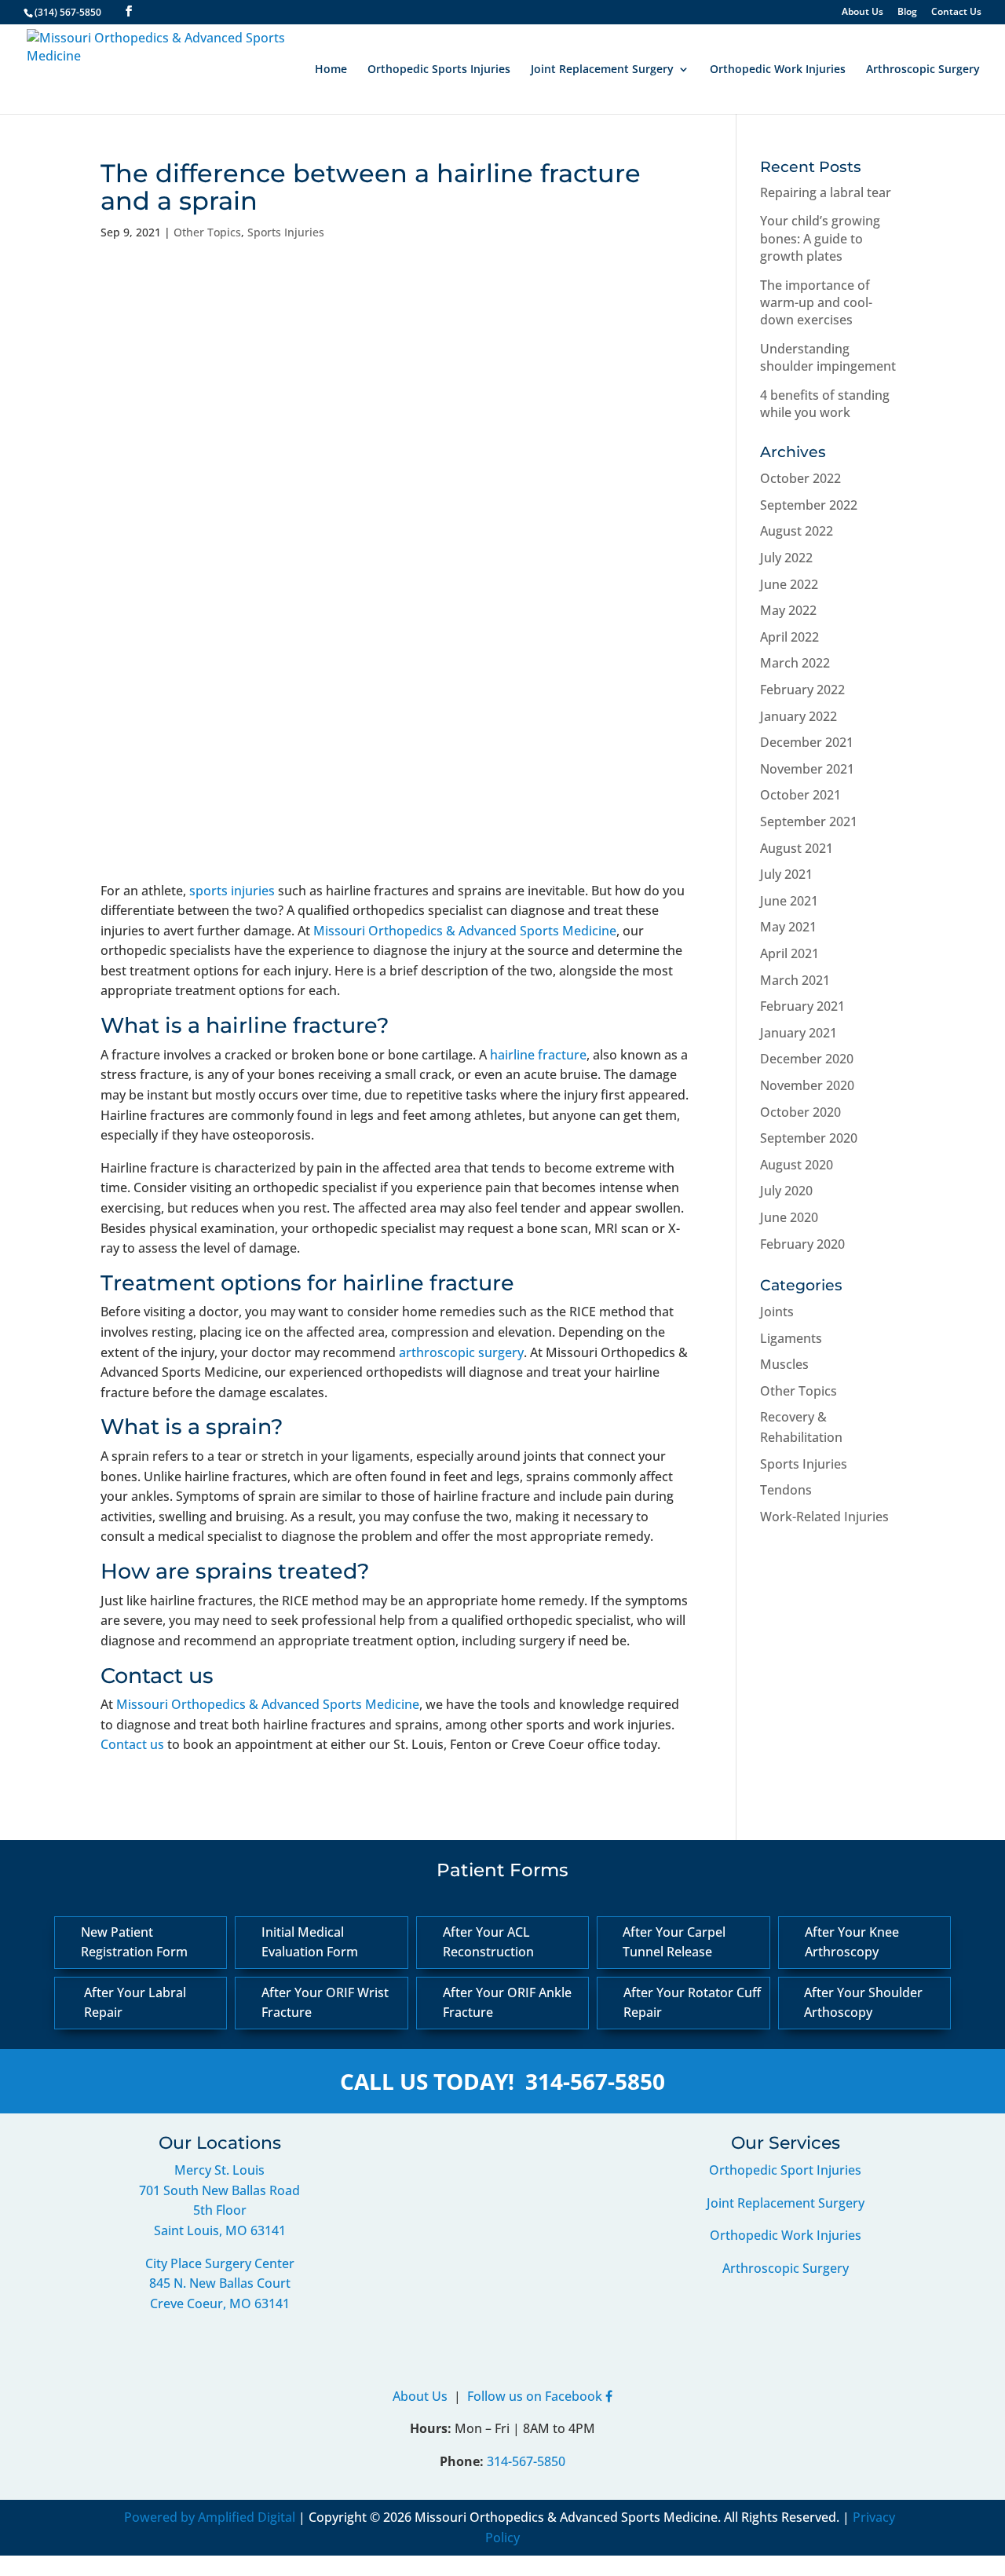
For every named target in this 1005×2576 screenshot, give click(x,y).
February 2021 (802, 1006)
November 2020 (807, 1085)
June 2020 (789, 1217)
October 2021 (800, 795)
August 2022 (797, 531)
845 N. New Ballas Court (220, 2283)
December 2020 (807, 1059)
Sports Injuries (286, 232)
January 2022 (799, 716)
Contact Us (956, 13)
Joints (777, 1312)
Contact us (132, 1744)
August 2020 (797, 1165)
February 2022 (802, 690)
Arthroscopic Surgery (923, 70)
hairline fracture (538, 1055)
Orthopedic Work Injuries (778, 70)
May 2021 (788, 927)
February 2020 (802, 1244)
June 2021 (789, 901)
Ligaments (791, 1338)
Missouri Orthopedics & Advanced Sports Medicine (465, 931)
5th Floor (220, 2210)
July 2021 (786, 874)
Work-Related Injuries (824, 1517)
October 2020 (800, 1112)
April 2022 (789, 637)
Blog (907, 13)
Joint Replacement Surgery (602, 70)
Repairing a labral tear (826, 192)
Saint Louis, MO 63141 (220, 2230)
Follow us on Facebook (536, 2396)
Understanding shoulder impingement (828, 357)
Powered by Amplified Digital (210, 2517)
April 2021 (789, 953)
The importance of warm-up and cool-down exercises (816, 303)
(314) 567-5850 (68, 12)
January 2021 (799, 1033)
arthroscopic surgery (461, 1352)
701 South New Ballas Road (219, 2190)
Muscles (784, 1364)
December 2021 (807, 742)
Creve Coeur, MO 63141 (220, 2303)
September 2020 (809, 1138)
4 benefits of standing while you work (825, 404)
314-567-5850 (595, 2081)
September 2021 (809, 821)
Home (331, 70)
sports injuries (232, 891)
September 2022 (809, 505)
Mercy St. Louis (219, 2170)
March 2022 (795, 663)
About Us (862, 13)
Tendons (786, 1490)
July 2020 (786, 1191)
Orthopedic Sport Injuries (785, 2170)
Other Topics (207, 232)
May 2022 (788, 610)
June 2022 (789, 584)
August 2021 (797, 848)
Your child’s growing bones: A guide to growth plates (820, 238)
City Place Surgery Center (220, 2263)
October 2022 (800, 478)
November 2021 (807, 769)
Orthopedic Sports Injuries (439, 70)
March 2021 (795, 980)
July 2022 (786, 558)
